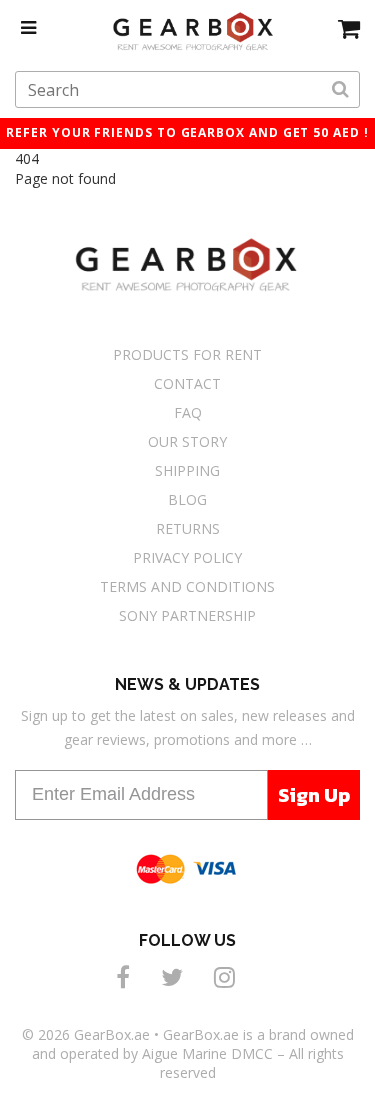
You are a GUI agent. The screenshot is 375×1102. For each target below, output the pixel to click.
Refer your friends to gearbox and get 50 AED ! (187, 132)
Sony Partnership (187, 615)
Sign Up (314, 795)
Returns (188, 528)
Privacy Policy (187, 557)
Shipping (187, 470)
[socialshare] (126, 976)
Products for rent (187, 354)
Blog (187, 499)
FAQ (188, 412)
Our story (187, 441)
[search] (340, 90)
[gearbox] (349, 28)
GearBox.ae (112, 1034)
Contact (187, 383)
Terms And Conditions (187, 586)
